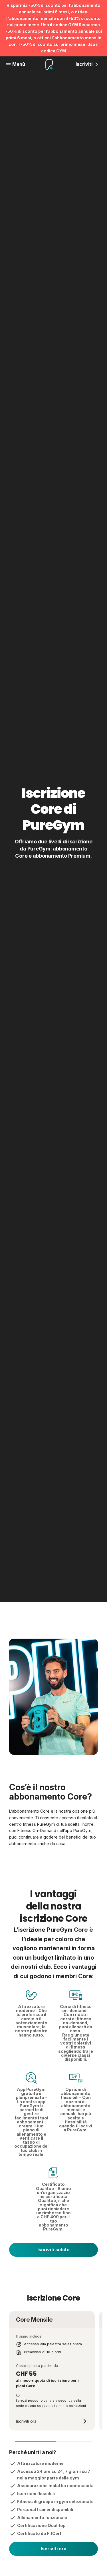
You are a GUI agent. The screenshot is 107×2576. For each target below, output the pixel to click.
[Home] (49, 64)
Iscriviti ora (54, 2549)
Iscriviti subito (53, 2250)
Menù (19, 64)
